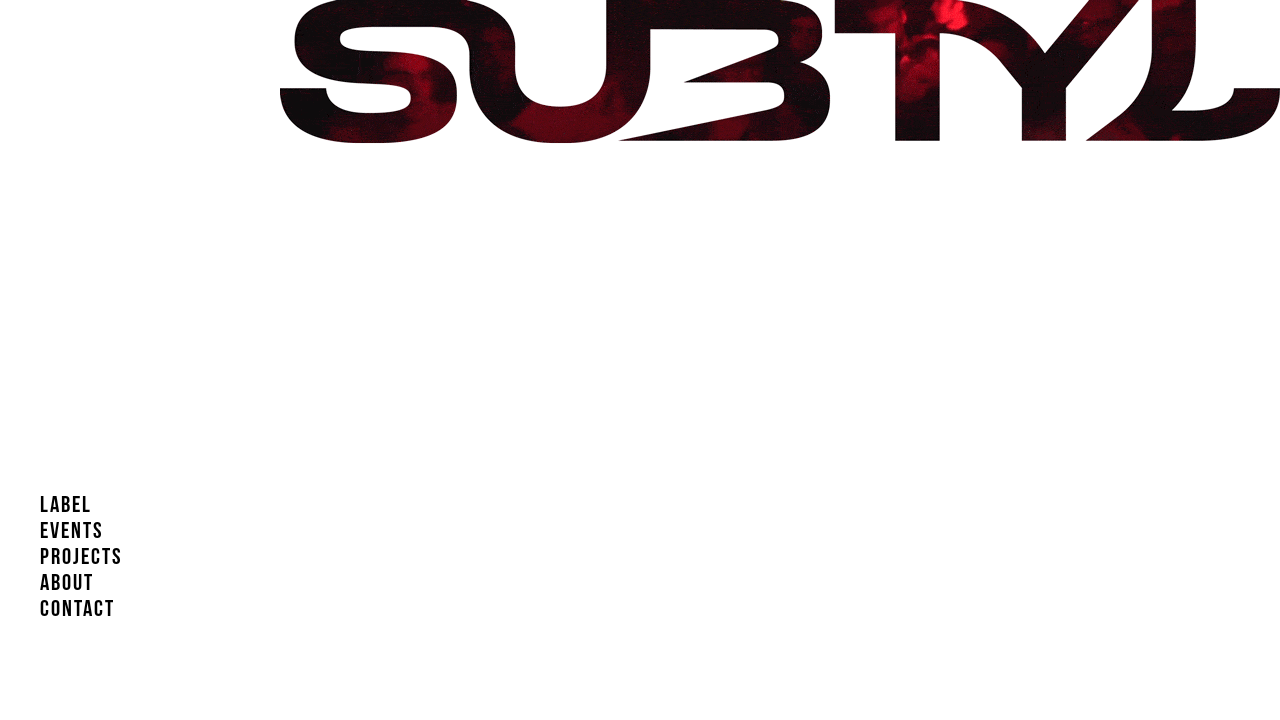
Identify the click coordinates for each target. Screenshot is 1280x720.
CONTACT (77, 615)
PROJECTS (81, 563)
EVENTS (72, 537)
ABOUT (67, 589)
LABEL (66, 511)
